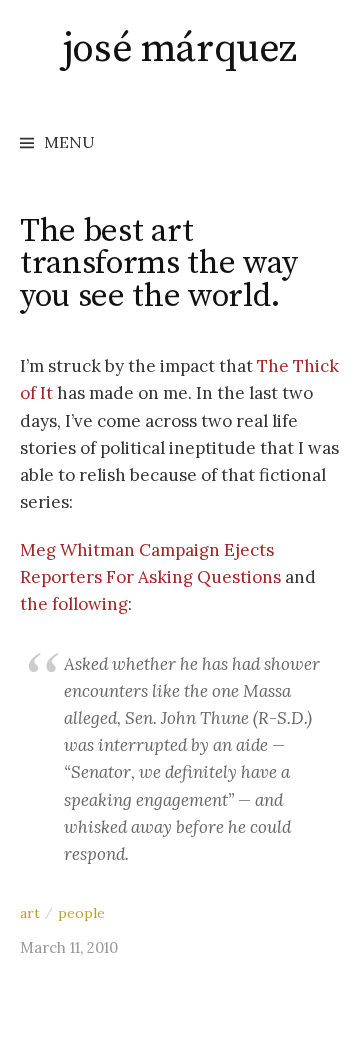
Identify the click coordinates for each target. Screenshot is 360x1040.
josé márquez (180, 49)
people (81, 913)
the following (74, 604)
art (30, 913)
